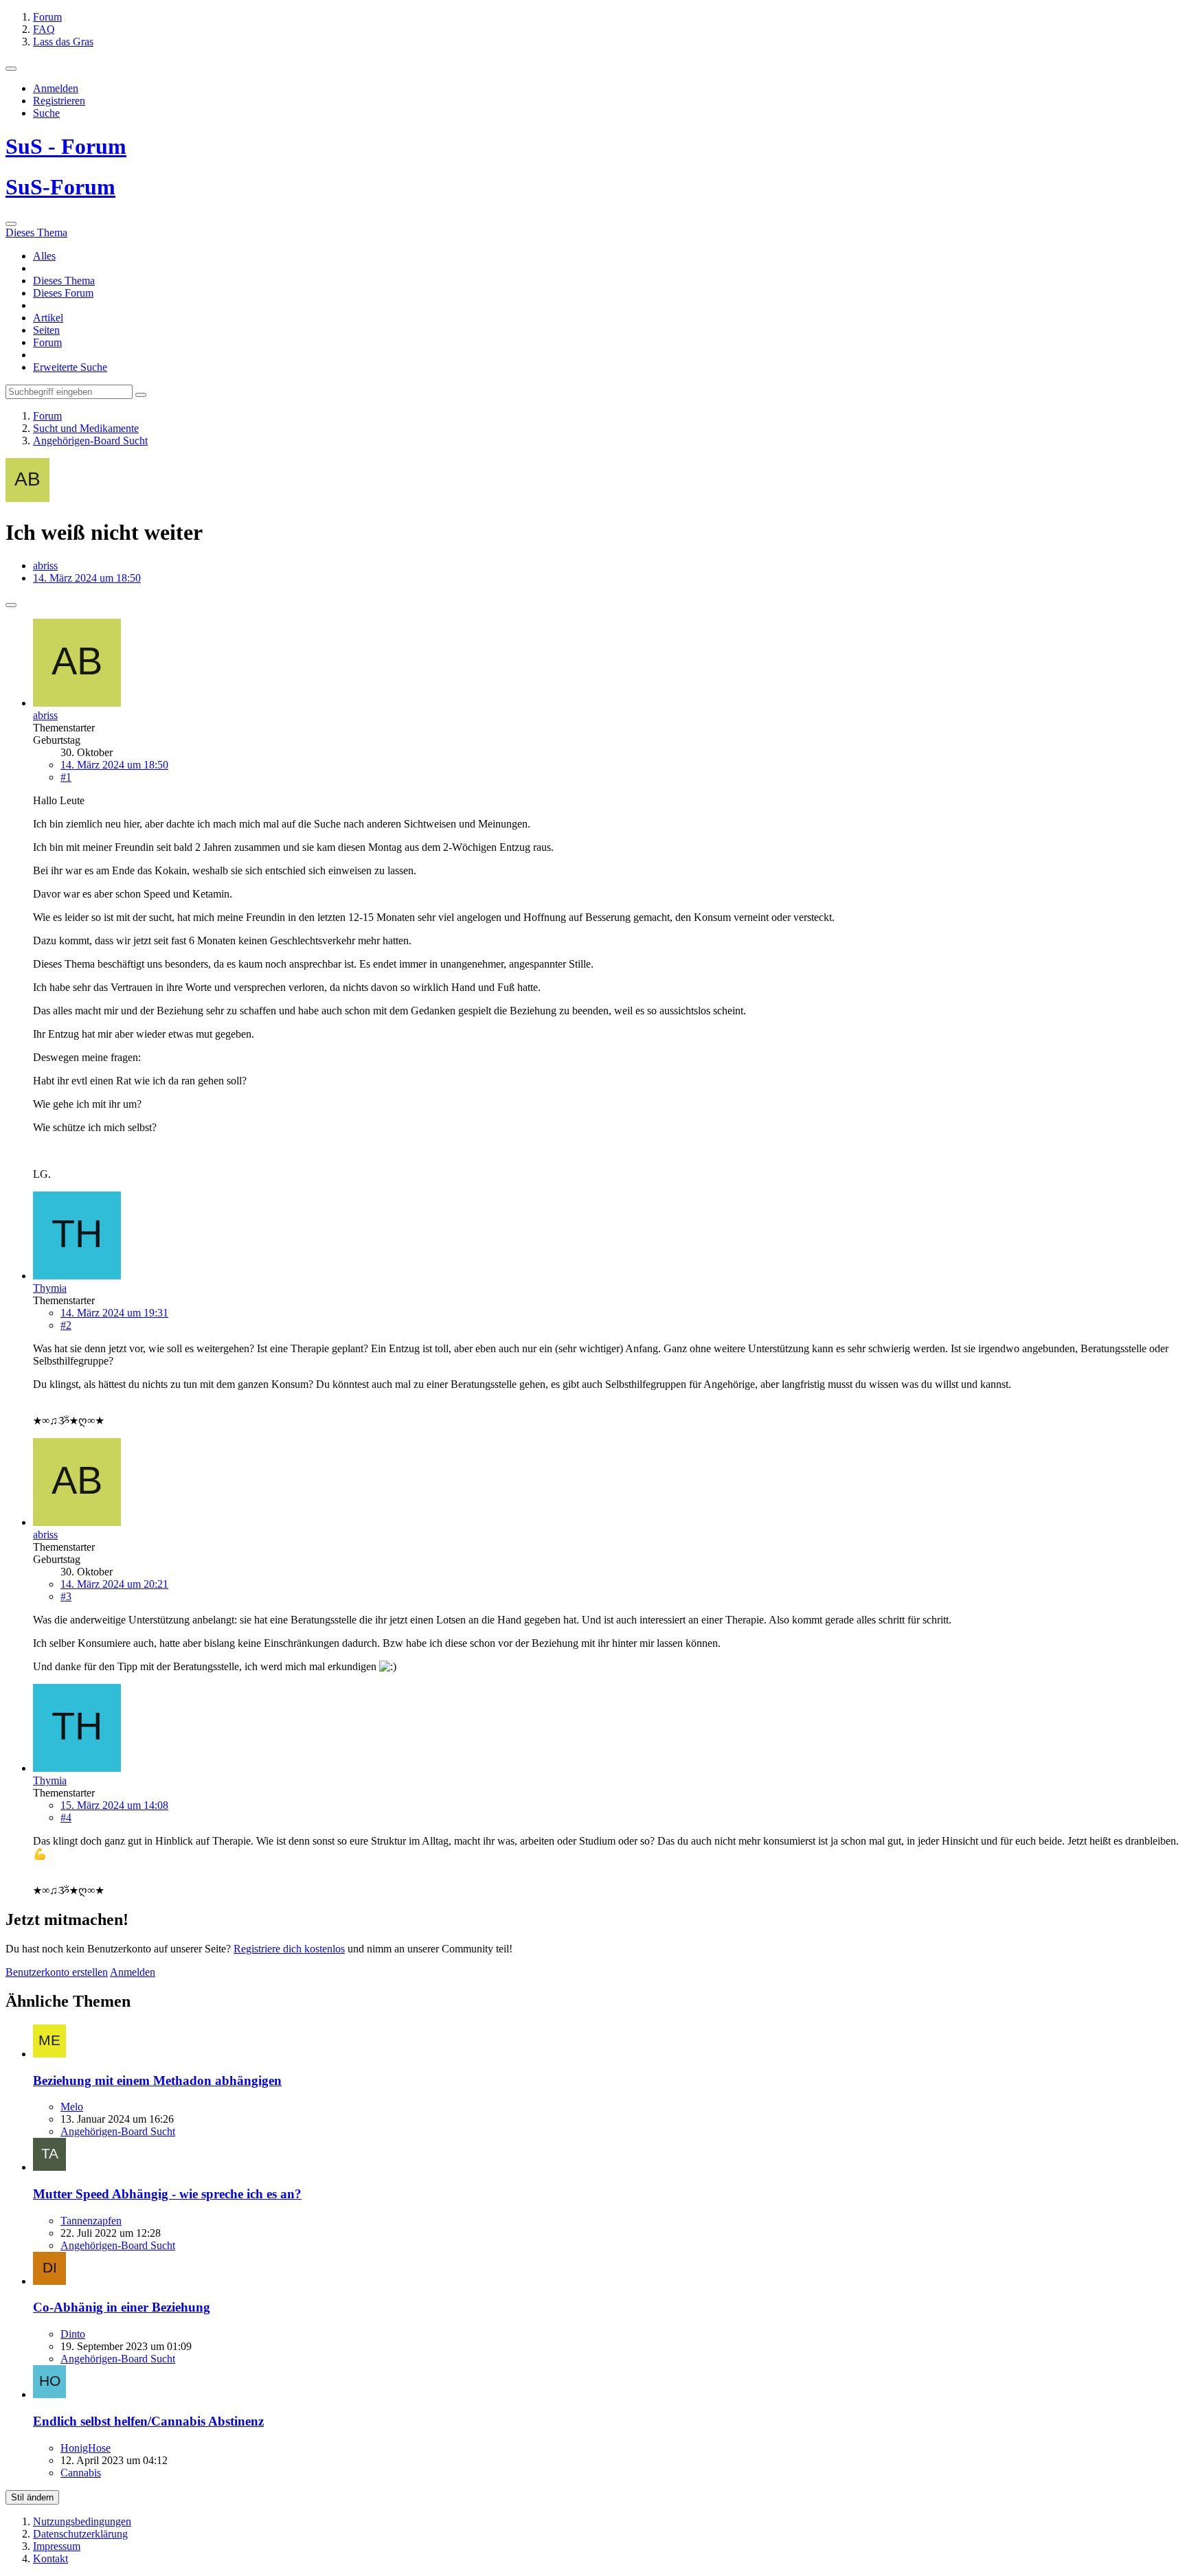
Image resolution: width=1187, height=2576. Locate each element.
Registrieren (59, 101)
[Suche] (11, 224)
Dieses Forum (63, 293)
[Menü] (11, 69)
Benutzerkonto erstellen (57, 1972)
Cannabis (81, 2473)
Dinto (73, 2334)
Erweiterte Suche (70, 367)
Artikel (48, 318)
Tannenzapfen (91, 2221)
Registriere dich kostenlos (289, 1949)
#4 (66, 1817)
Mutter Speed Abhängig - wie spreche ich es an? (167, 2194)
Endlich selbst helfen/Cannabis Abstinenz (148, 2421)
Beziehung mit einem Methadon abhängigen (157, 2081)
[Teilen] (11, 605)
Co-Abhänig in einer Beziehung (122, 2307)
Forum (47, 342)
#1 (66, 777)
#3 (66, 1596)
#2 (66, 1325)
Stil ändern (32, 2497)
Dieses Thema (64, 281)
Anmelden (56, 88)
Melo (72, 2107)
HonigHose (86, 2448)
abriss (45, 566)
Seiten (46, 330)
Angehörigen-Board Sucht (118, 2131)
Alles (44, 256)
